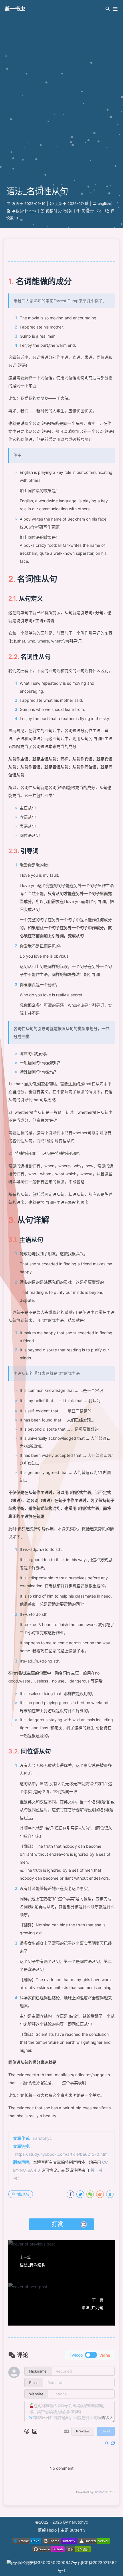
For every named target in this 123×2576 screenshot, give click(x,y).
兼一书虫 (15, 9)
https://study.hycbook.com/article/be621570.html (62, 2154)
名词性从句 (21, 2194)
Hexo (52, 2530)
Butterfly (78, 2530)
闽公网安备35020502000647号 (48, 2562)
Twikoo (99, 2492)
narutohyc (42, 2138)
